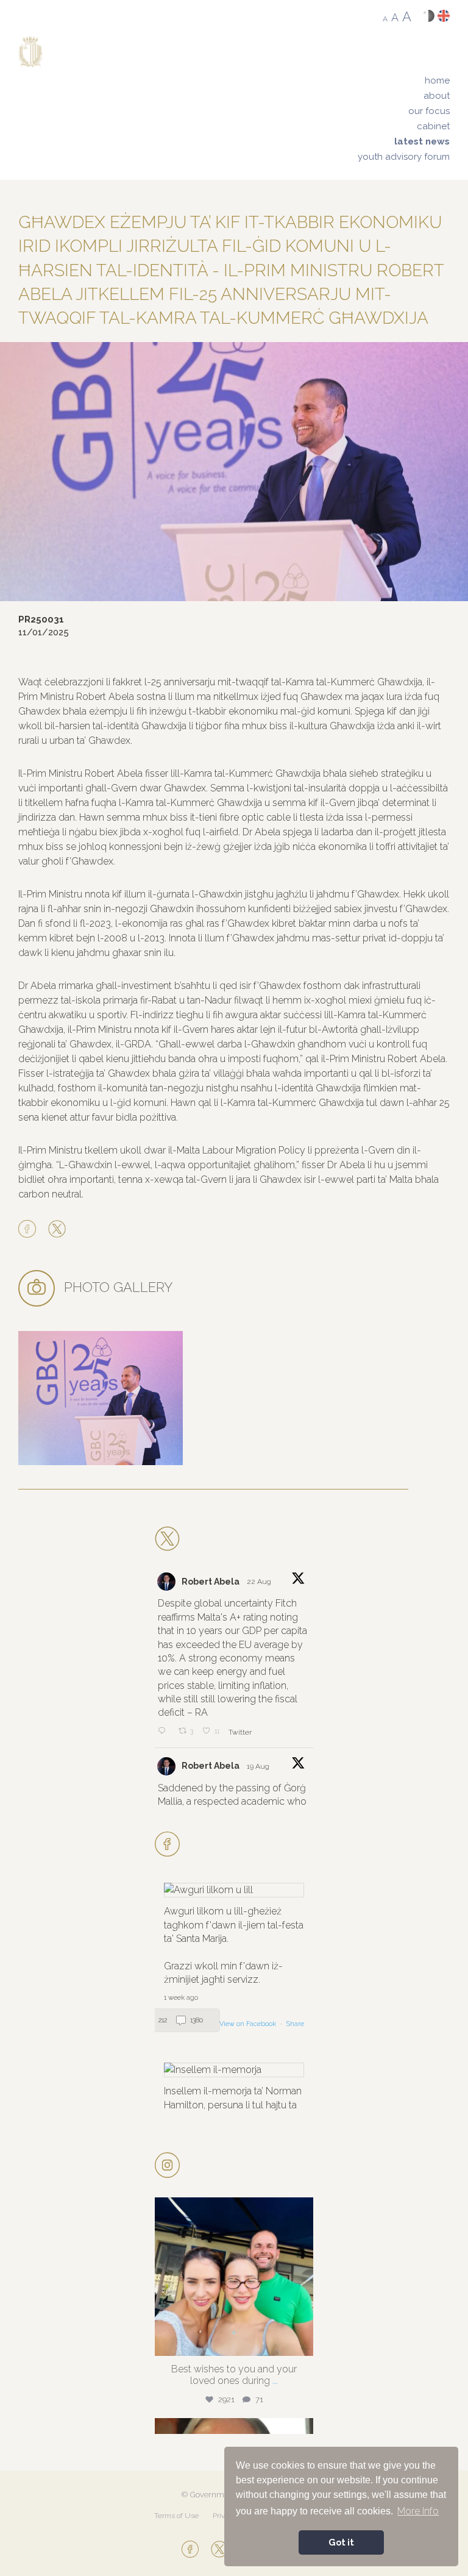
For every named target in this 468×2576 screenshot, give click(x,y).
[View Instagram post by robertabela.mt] (301, 2341)
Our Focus (429, 111)
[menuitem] (404, 81)
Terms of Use (176, 2516)
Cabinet (433, 126)
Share (295, 2024)
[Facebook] (30, 1230)
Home (437, 80)
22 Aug (260, 1582)
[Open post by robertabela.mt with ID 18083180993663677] (234, 2277)
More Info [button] (418, 2511)
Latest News (422, 141)
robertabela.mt (232, 2210)
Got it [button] (341, 2542)
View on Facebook (249, 2024)
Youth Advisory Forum (404, 157)
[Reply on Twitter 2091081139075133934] (165, 1732)
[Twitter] (57, 1230)
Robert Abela (211, 1582)
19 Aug (259, 1766)
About (437, 96)
